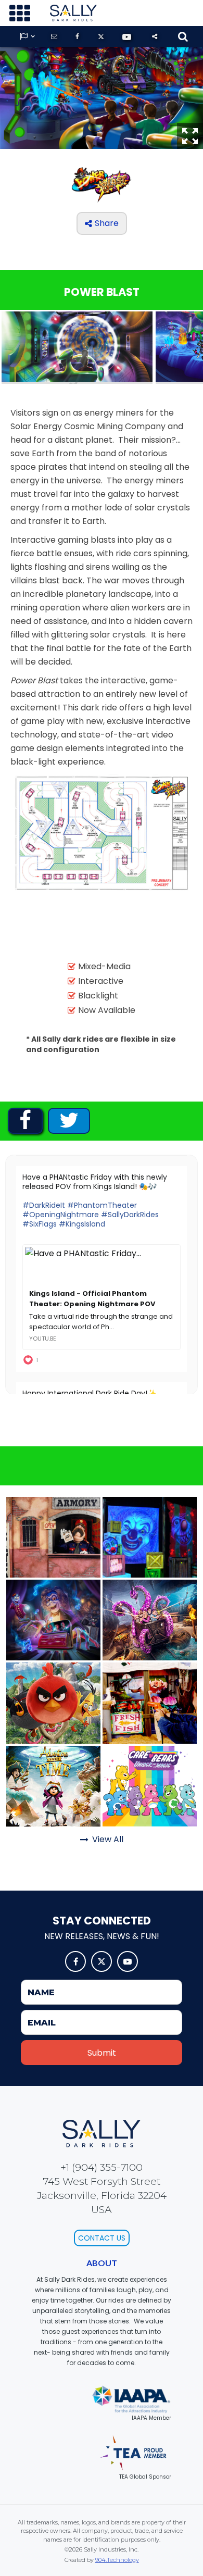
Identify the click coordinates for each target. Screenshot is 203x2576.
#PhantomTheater (102, 1205)
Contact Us (102, 2238)
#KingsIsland (82, 1224)
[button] (20, 13)
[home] (71, 13)
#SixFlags (40, 1224)
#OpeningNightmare (61, 1215)
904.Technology (117, 2560)
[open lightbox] (77, 348)
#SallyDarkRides (130, 1215)
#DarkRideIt (44, 1205)
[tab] (25, 1121)
